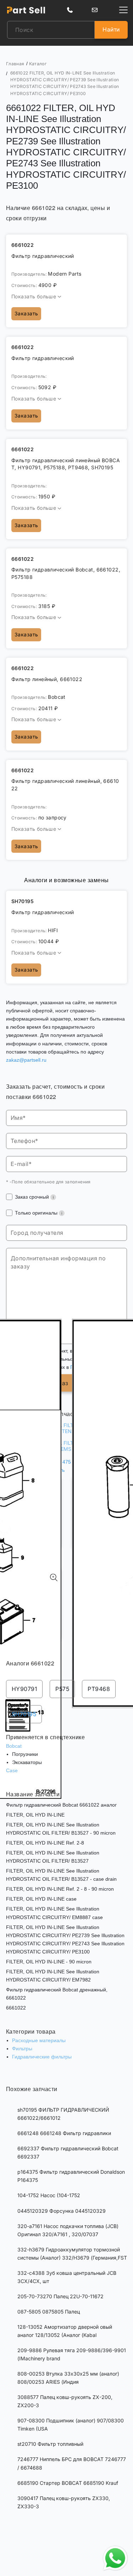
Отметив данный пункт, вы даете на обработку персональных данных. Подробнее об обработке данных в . (68, 1359)
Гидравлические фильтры (42, 2057)
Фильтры (22, 2049)
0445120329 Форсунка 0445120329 (62, 2211)
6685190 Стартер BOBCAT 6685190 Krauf (68, 2483)
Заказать (26, 313)
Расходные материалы (39, 2040)
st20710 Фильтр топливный (50, 2444)
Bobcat (14, 1746)
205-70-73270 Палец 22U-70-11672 (60, 2296)
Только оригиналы (37, 1213)
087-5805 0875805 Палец (49, 2312)
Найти (111, 29)
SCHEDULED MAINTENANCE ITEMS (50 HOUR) (64, 1434)
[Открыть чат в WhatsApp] (115, 2558)
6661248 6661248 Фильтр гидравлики (64, 2133)
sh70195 (24, 1714)
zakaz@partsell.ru (26, 1060)
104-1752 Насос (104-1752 (49, 2195)
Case (12, 1770)
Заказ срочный (33, 1197)
